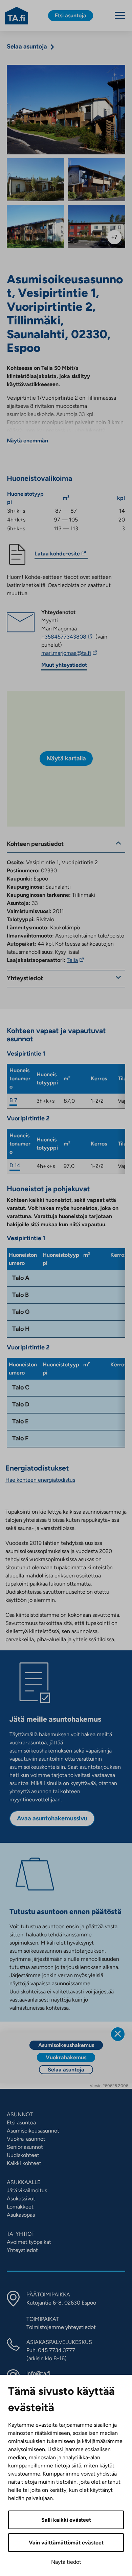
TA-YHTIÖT (21, 2234)
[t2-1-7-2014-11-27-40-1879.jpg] (36, 180)
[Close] (118, 2034)
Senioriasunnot (25, 2147)
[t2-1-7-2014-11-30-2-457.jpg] (66, 110)
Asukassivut (21, 2199)
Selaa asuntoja (66, 2070)
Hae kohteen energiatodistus (40, 1480)
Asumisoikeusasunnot (33, 2131)
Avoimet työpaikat (29, 2242)
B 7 (13, 1100)
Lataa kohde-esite (57, 555)
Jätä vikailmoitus (27, 2190)
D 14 (15, 1165)
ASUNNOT (20, 2114)
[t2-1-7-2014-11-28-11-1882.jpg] (96, 226)
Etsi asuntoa (21, 2123)
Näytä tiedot (66, 2562)
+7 (114, 237)
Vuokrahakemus (66, 2057)
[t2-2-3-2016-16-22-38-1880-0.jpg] (96, 180)
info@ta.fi (38, 2373)
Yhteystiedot (22, 2250)
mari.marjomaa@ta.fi (83, 653)
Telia (76, 960)
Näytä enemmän (27, 441)
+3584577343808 (68, 637)
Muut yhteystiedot (64, 665)
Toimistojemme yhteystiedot (61, 2327)
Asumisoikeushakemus (66, 2045)
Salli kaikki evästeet (66, 2520)
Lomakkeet (20, 2207)
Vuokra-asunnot (26, 2139)
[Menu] (120, 15)
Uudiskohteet (23, 2155)
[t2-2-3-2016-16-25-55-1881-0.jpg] (36, 226)
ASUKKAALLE (24, 2182)
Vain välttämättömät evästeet (66, 2543)
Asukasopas (21, 2215)
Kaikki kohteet (24, 2163)
